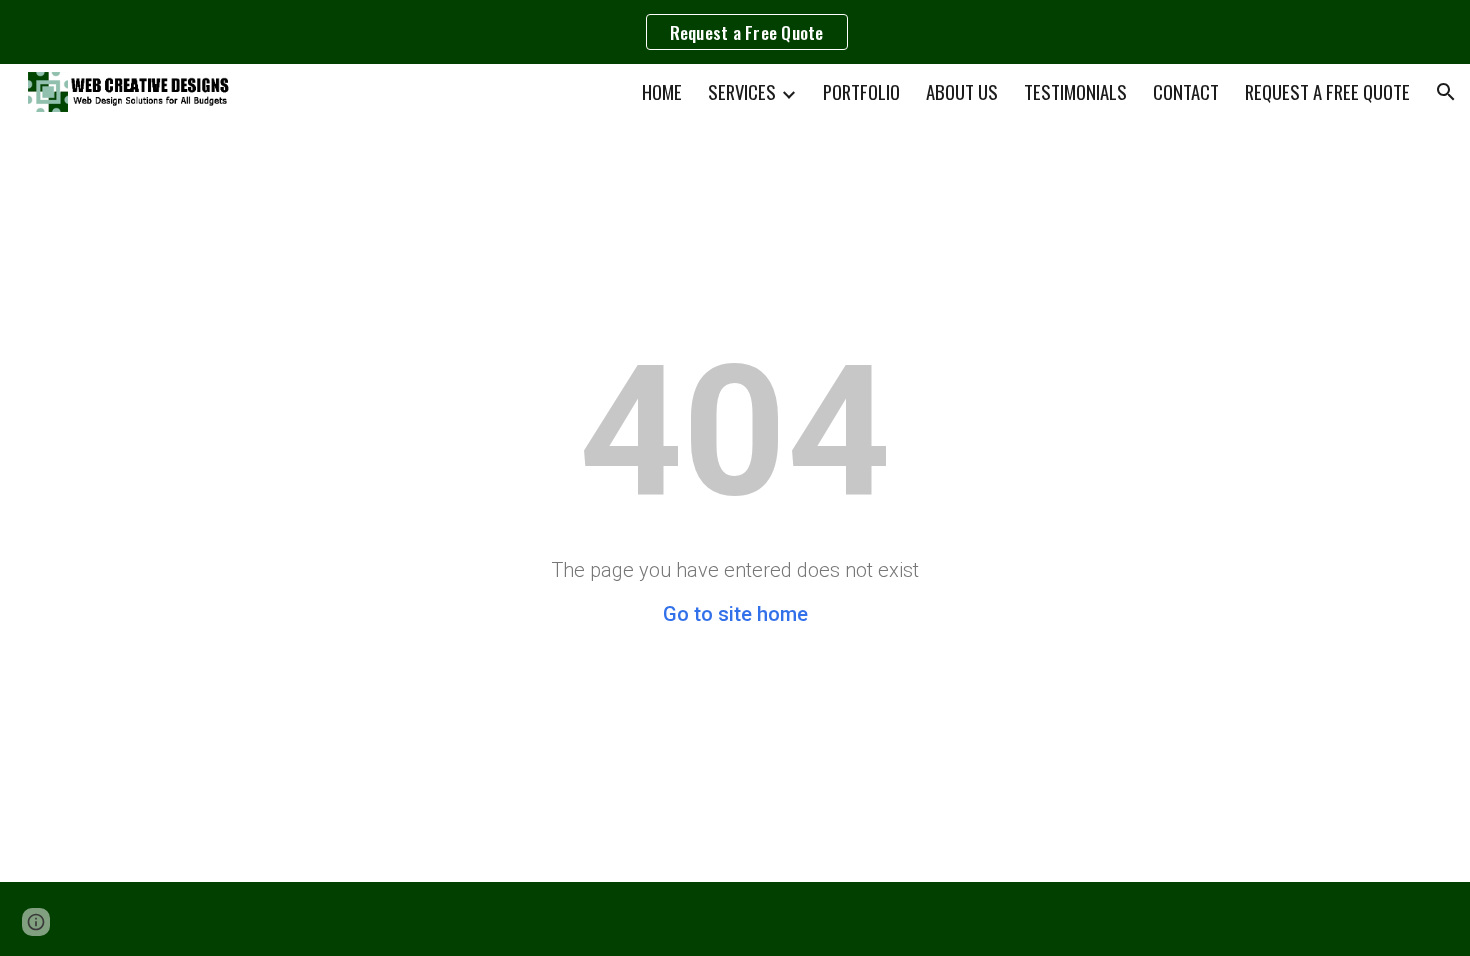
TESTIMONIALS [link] (1075, 91)
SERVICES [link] (742, 91)
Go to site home (735, 614)
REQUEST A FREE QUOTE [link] (1327, 91)
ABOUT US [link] (962, 91)
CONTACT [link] (1186, 91)
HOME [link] (662, 91)
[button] (1446, 92)
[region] (735, 32)
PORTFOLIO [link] (861, 91)
